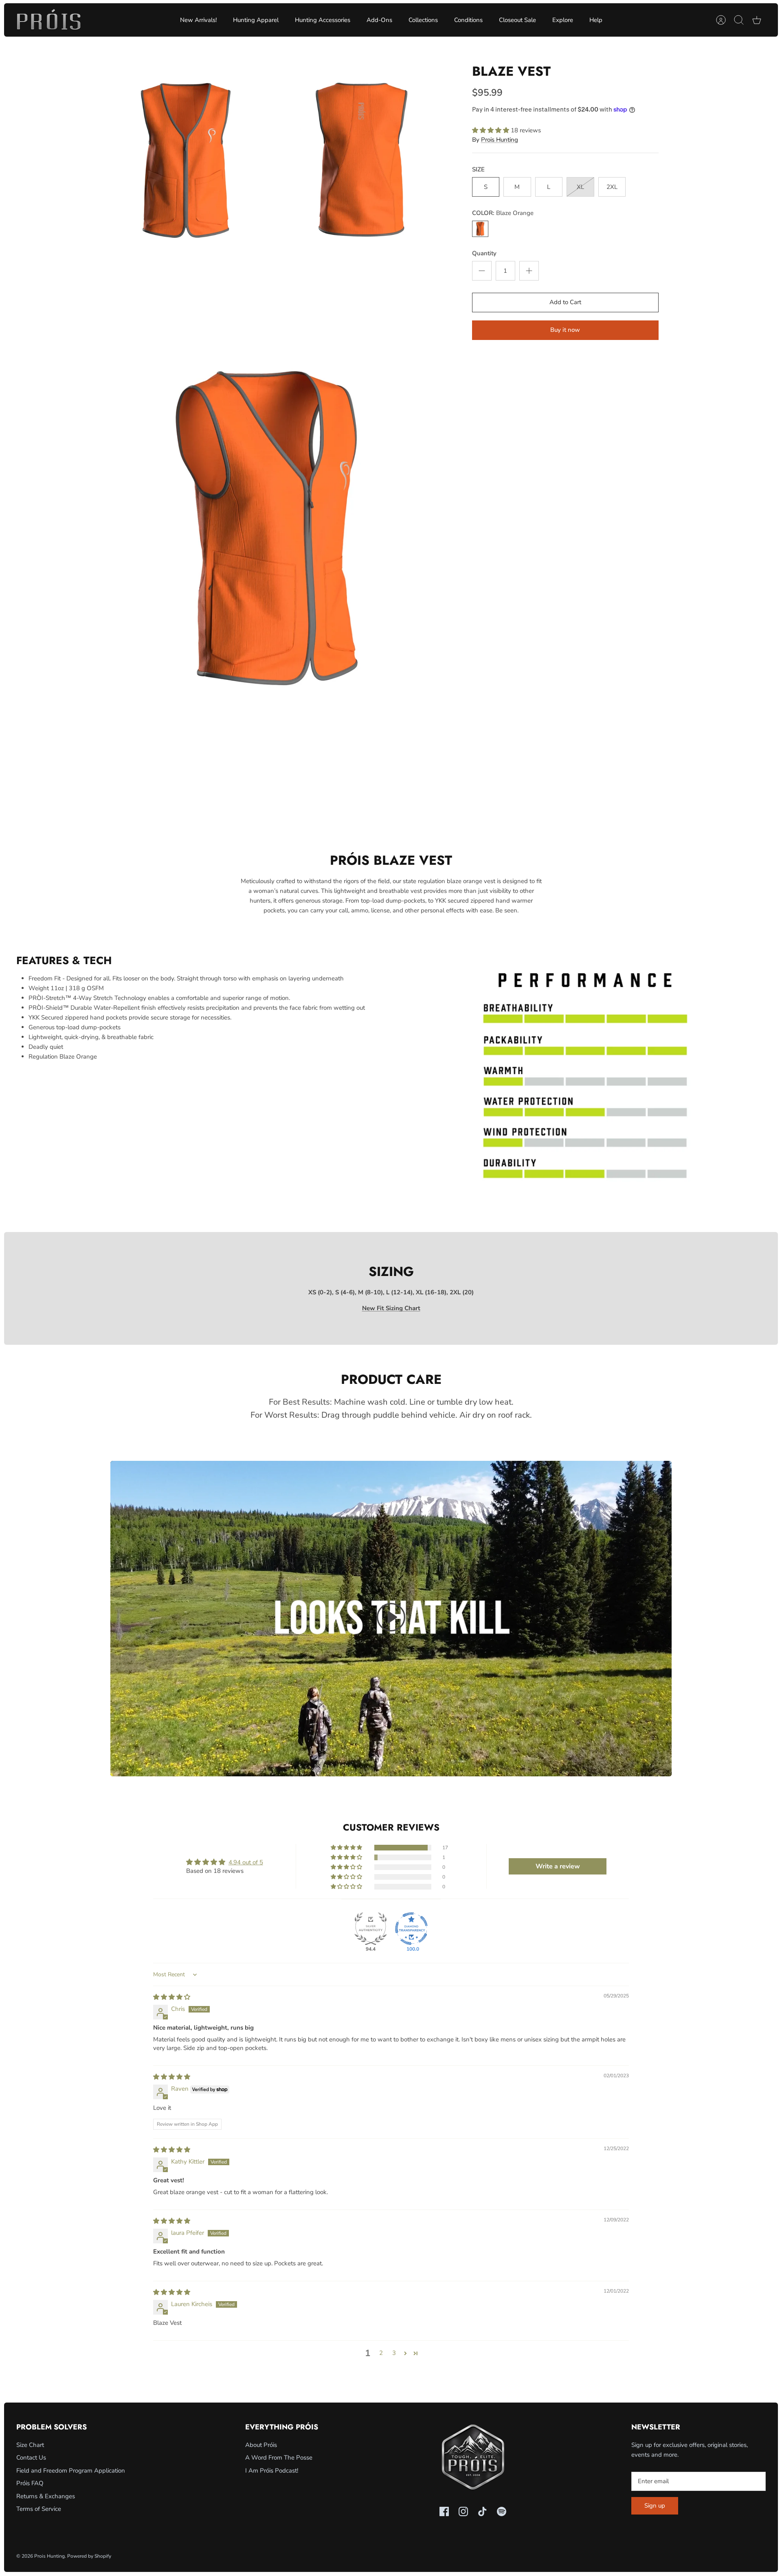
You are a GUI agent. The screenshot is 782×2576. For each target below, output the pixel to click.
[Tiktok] (482, 2511)
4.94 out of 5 (246, 1862)
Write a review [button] (558, 1866)
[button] (491, 130)
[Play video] (391, 1619)
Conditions (468, 20)
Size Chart (30, 2445)
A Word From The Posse (279, 2458)
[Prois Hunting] (49, 20)
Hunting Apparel (256, 20)
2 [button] (381, 2353)
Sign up (655, 2506)
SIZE (478, 169)
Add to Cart (565, 302)
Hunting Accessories (323, 20)
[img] (172, 1997)
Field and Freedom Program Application (71, 2471)
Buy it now (565, 330)
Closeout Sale (517, 20)
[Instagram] (463, 2511)
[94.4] (371, 1929)
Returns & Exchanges (46, 2496)
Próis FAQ (30, 2483)
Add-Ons (379, 20)
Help (596, 20)
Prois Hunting (500, 140)
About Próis (261, 2445)
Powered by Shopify (89, 2556)
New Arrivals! (198, 20)
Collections (423, 20)
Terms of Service (39, 2509)
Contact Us (31, 2458)
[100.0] (411, 1929)
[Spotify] (502, 2511)
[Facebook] (444, 2511)
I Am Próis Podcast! (272, 2471)
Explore (563, 20)
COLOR (503, 213)
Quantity (484, 253)
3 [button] (394, 2353)
